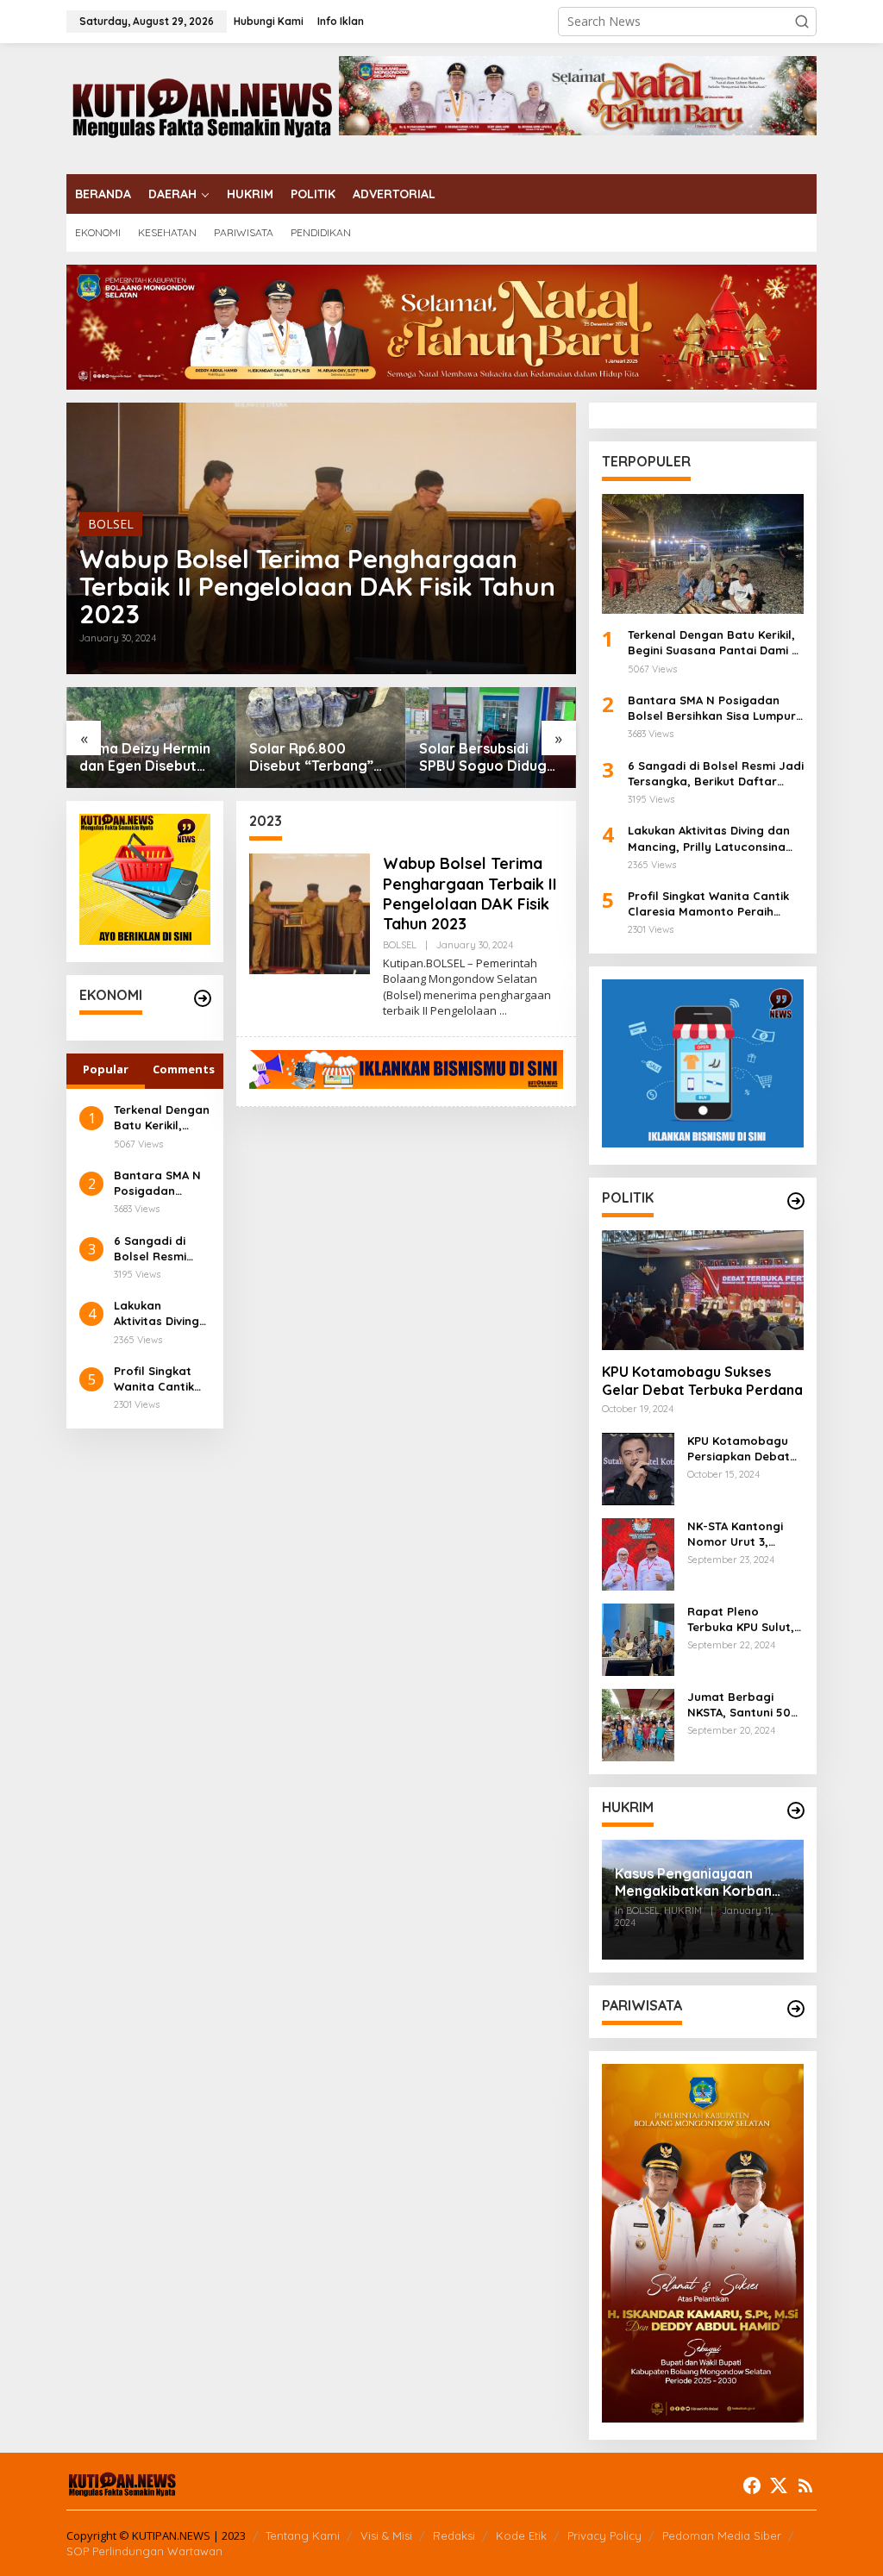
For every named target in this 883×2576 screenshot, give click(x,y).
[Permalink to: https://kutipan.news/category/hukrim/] (796, 1810)
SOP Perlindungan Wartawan (144, 2551)
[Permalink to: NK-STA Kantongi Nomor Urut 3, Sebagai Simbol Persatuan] (638, 1553)
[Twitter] (779, 2485)
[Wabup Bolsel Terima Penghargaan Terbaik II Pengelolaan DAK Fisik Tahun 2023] (503, 1011)
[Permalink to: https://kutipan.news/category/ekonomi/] (203, 998)
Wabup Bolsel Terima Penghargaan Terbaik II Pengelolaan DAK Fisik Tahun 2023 (317, 586)
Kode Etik (521, 2535)
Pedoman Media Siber (722, 2535)
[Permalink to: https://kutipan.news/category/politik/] (796, 1201)
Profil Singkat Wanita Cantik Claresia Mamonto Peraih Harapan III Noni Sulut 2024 (161, 1379)
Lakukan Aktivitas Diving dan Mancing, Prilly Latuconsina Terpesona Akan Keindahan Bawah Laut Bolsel (160, 1313)
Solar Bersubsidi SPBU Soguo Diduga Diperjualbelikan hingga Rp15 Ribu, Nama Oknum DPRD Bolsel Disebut (487, 758)
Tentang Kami (303, 2535)
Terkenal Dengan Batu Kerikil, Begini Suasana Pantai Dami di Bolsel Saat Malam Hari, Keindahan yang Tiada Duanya (162, 1118)
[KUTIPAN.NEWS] (203, 107)
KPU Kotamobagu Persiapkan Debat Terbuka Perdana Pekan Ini (739, 1449)
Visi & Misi (386, 2535)
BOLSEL (111, 524)
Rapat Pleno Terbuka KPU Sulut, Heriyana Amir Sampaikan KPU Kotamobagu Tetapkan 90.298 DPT (741, 1619)
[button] (802, 22)
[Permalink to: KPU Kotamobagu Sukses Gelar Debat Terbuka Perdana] (703, 1290)
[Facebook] (752, 2485)
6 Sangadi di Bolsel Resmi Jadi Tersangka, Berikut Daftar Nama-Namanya (162, 1249)
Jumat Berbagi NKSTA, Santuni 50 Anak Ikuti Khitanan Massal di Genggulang (742, 1705)
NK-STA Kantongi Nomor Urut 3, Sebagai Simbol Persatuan (735, 1534)
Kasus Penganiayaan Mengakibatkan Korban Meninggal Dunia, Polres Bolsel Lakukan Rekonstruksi (695, 1883)
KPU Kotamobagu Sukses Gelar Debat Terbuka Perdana (702, 1381)
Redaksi (454, 2535)
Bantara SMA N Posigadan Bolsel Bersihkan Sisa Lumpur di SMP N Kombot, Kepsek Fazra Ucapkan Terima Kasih (161, 1183)
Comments (184, 1069)
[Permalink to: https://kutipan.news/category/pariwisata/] (796, 2009)
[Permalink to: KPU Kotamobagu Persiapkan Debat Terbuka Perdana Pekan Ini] (638, 1468)
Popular (106, 1069)
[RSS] (805, 2485)
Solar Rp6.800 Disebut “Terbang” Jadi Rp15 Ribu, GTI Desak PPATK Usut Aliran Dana (312, 758)
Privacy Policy (604, 2535)
